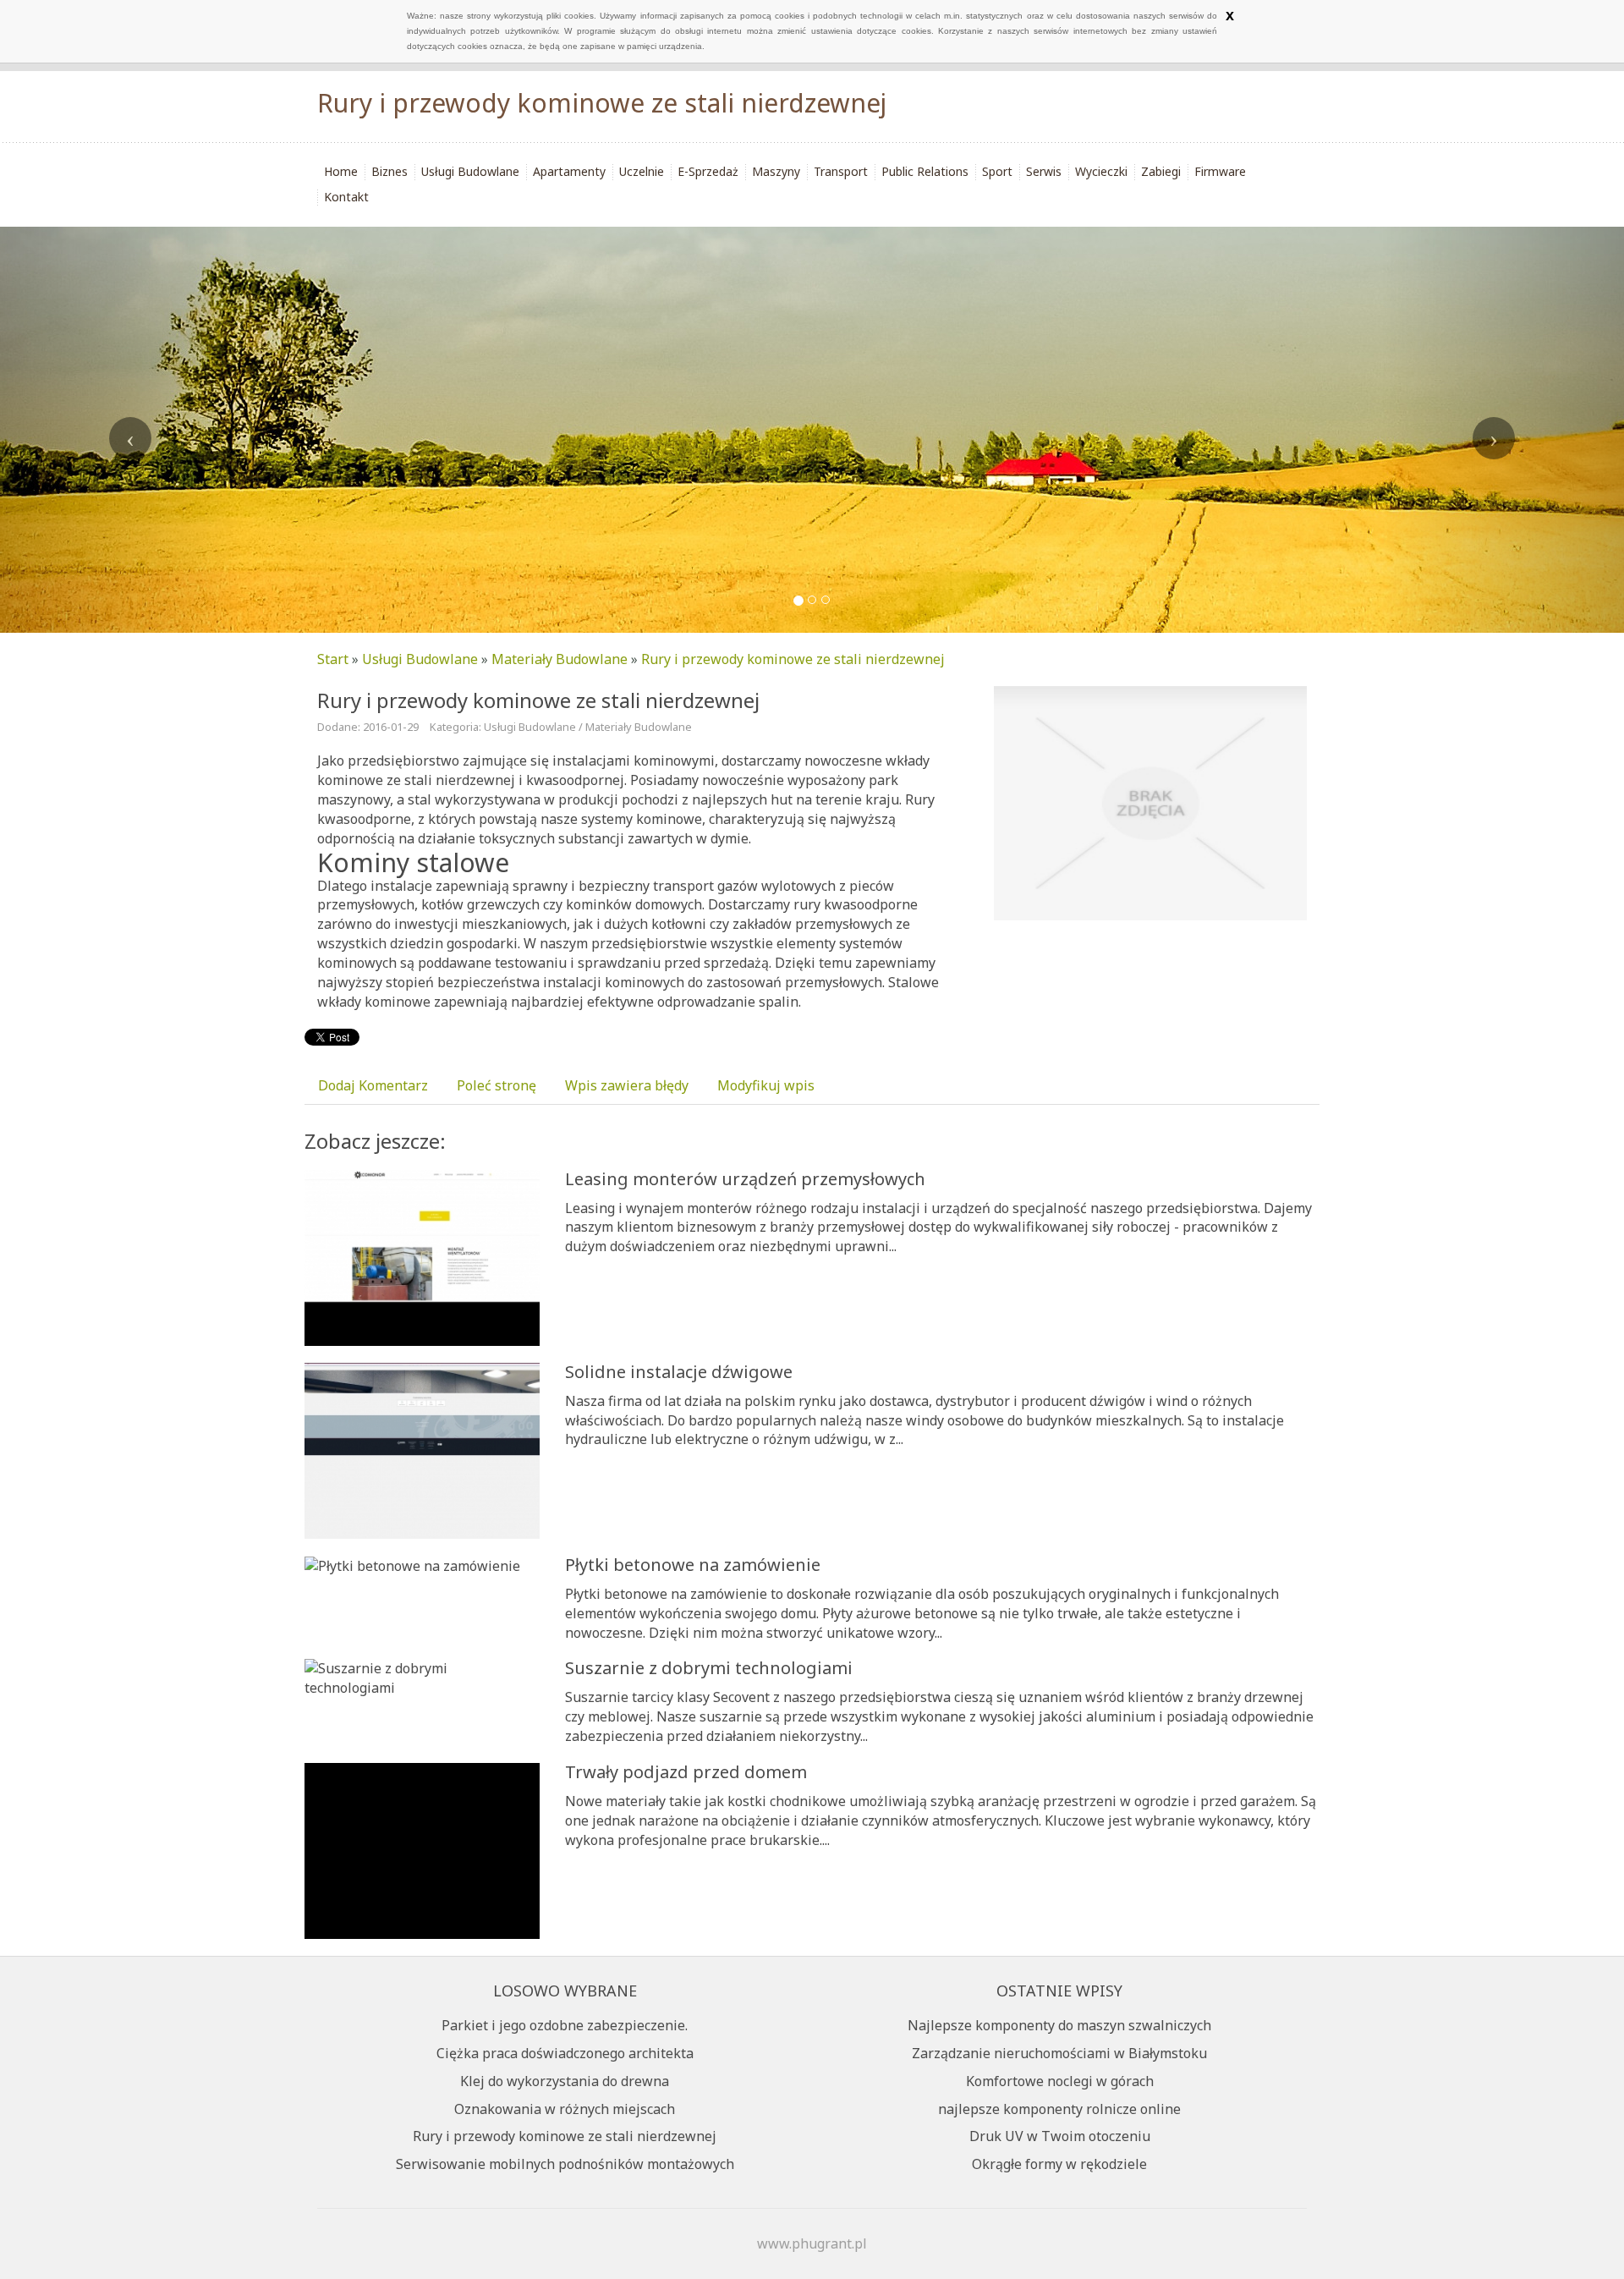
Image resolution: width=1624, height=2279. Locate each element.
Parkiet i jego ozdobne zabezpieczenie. (565, 2025)
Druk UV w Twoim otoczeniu (1060, 2136)
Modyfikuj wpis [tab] (766, 1085)
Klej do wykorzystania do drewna (565, 2081)
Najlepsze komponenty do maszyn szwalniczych (1059, 2025)
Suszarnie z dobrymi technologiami (709, 1668)
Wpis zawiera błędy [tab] (627, 1085)
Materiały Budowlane (560, 659)
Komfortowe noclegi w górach (1060, 2081)
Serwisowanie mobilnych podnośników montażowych (565, 2164)
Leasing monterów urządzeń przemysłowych (745, 1179)
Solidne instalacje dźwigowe (679, 1372)
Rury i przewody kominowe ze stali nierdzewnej (793, 659)
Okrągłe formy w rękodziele (1059, 2164)
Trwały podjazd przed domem (686, 1772)
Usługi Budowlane (420, 659)
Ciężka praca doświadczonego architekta (565, 2053)
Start (333, 659)
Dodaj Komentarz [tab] (373, 1085)
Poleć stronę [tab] (497, 1085)
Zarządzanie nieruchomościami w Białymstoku (1059, 2053)
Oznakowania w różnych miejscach (565, 2109)
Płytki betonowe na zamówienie (693, 1565)
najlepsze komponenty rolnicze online (1059, 2109)
